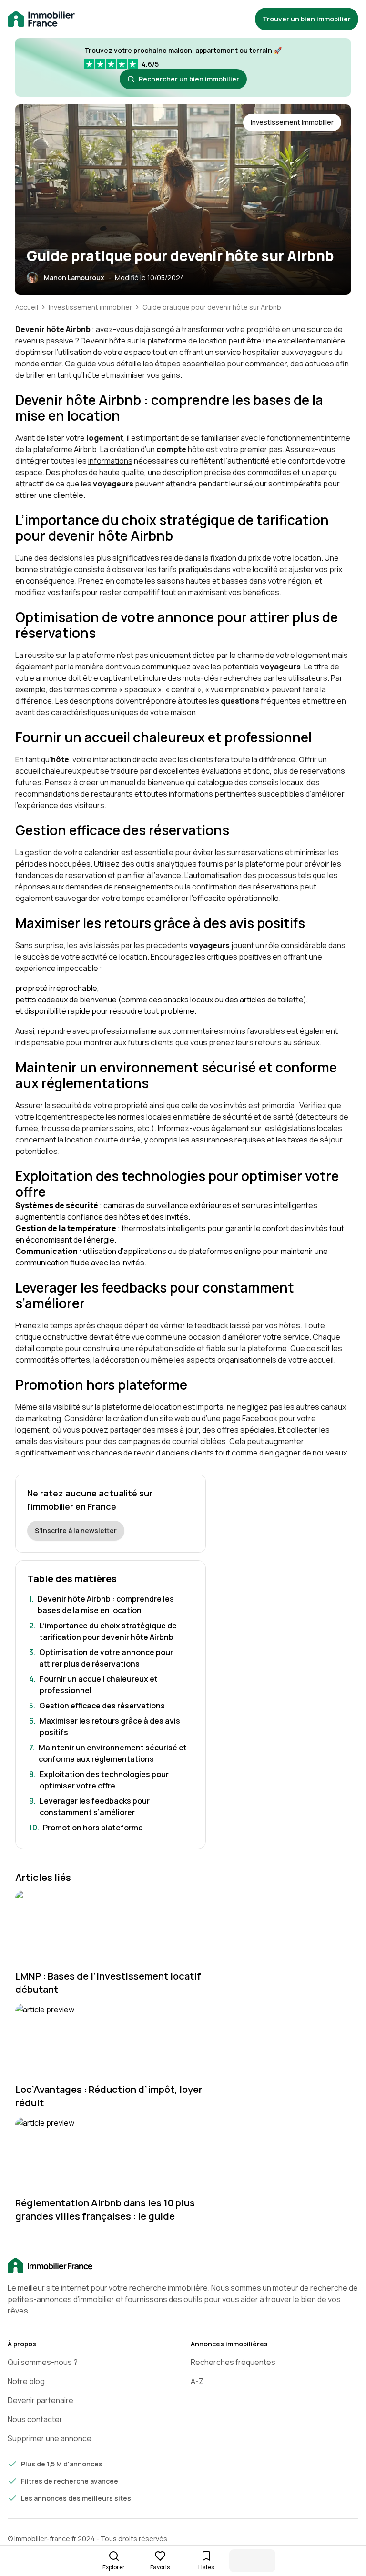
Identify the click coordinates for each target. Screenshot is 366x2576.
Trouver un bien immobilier (307, 19)
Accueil (27, 307)
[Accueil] (183, 2266)
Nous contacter (35, 2419)
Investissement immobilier (90, 307)
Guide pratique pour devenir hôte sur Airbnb (212, 307)
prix (336, 569)
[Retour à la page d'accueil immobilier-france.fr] (41, 19)
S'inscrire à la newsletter (76, 1530)
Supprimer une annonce (50, 2438)
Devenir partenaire (41, 2400)
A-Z (197, 2381)
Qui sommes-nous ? (43, 2362)
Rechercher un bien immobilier (189, 79)
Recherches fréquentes (233, 2362)
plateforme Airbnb (65, 449)
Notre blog (26, 2381)
